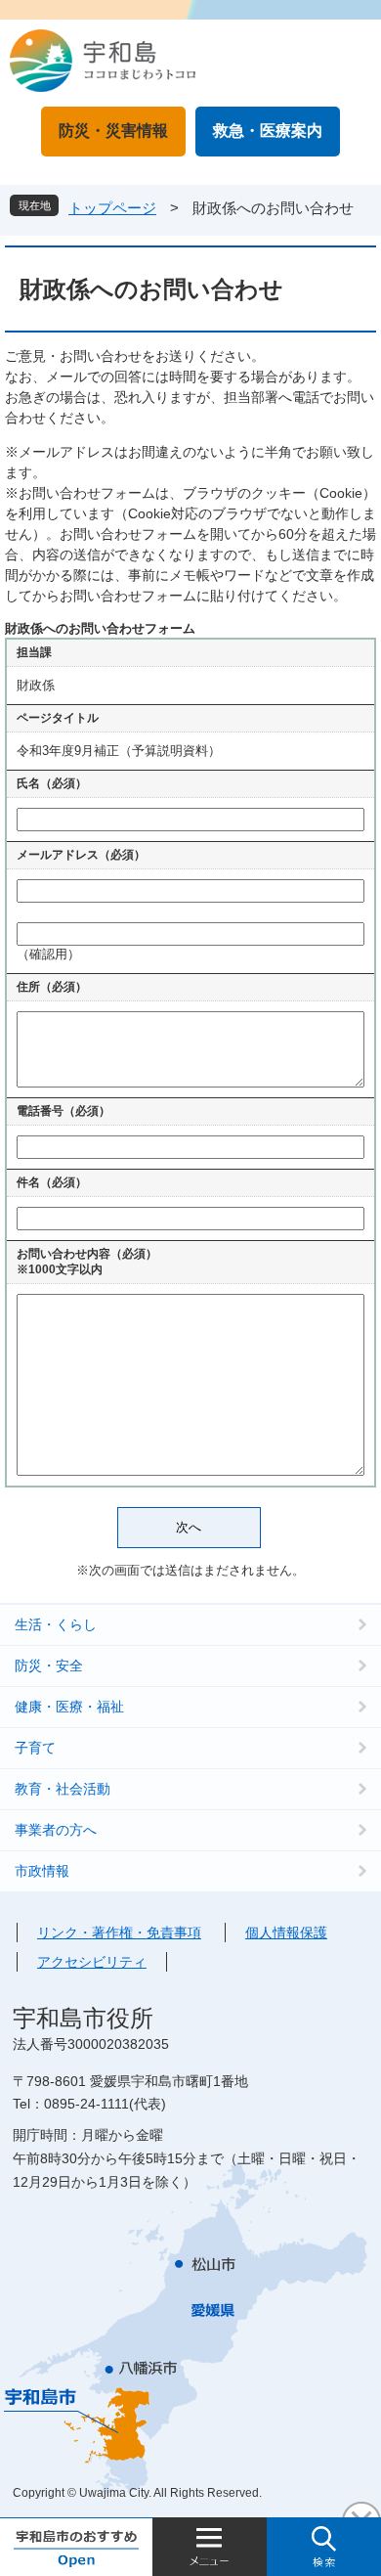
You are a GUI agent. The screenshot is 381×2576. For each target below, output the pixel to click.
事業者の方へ (56, 1830)
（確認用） (48, 954)
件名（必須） (52, 1182)
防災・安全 (49, 1666)
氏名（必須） (52, 783)
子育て (35, 1748)
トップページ (112, 208)
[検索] (324, 2547)
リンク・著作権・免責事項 (119, 1932)
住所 (52, 987)
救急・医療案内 (268, 131)
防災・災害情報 (113, 131)
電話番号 (63, 1111)
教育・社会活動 (63, 1789)
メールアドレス (81, 855)
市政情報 (42, 1871)
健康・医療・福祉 (69, 1707)
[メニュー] (210, 2547)
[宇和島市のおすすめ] (76, 2547)
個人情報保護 (286, 1932)
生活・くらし (56, 1624)
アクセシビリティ (92, 1962)
